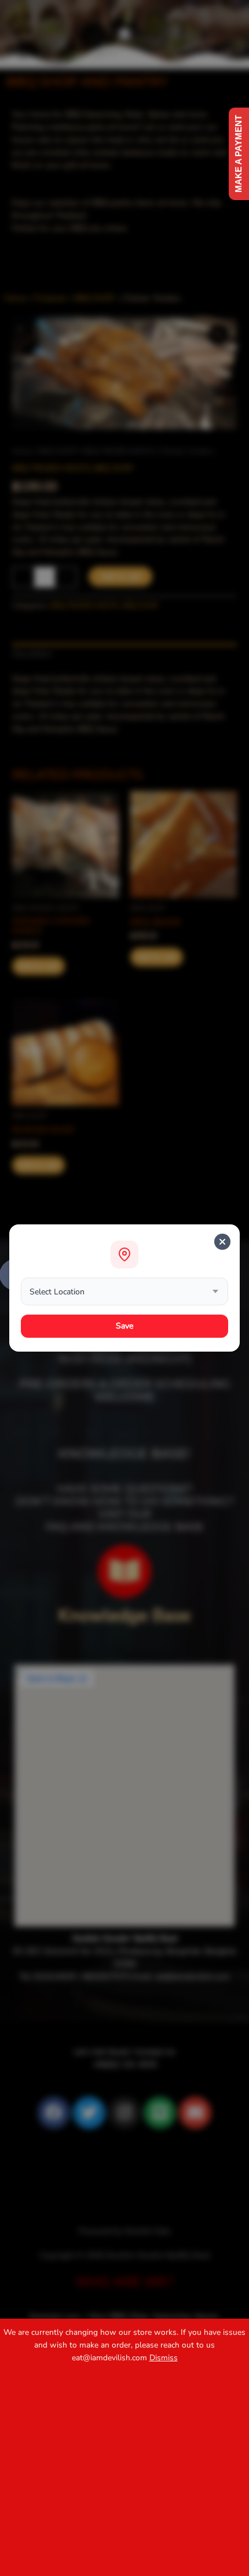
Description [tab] (32, 654)
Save (125, 1326)
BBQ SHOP (58, 451)
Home (22, 451)
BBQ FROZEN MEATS (119, 451)
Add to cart (120, 576)
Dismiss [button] (164, 2358)
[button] (124, 34)
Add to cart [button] (38, 966)
